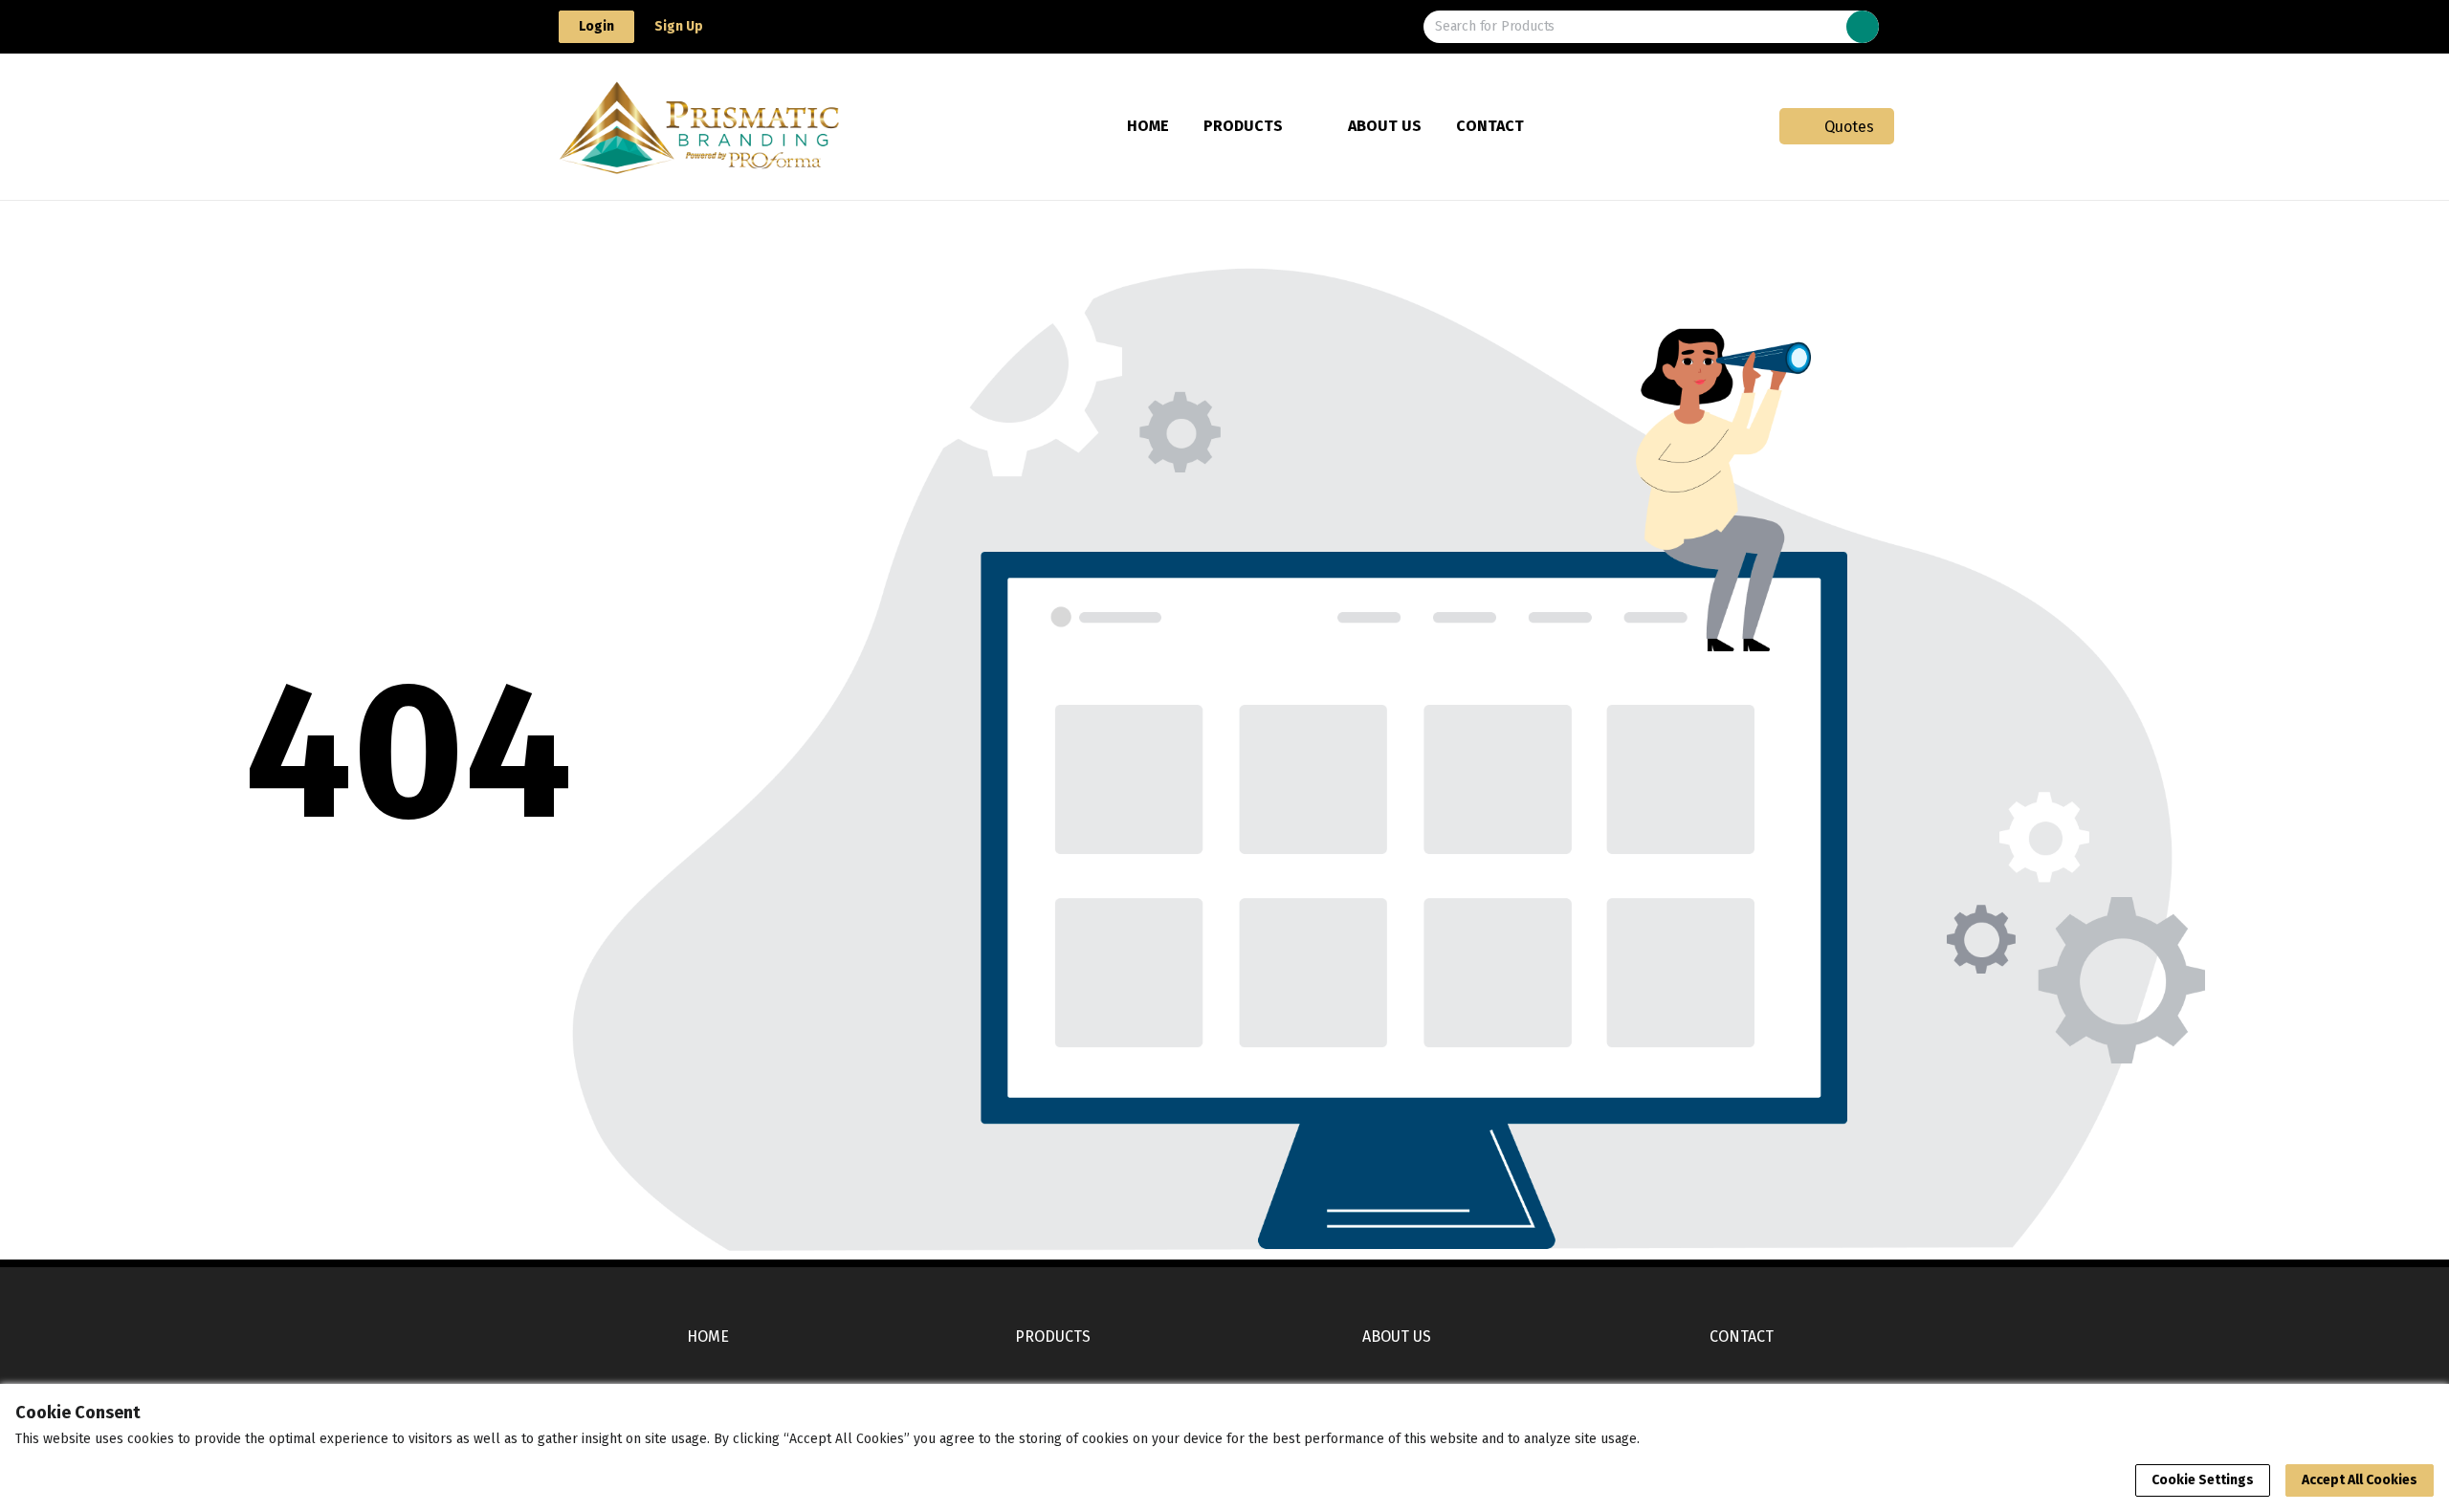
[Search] (1863, 27)
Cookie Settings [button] (2203, 1480)
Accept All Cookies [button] (2360, 1480)
